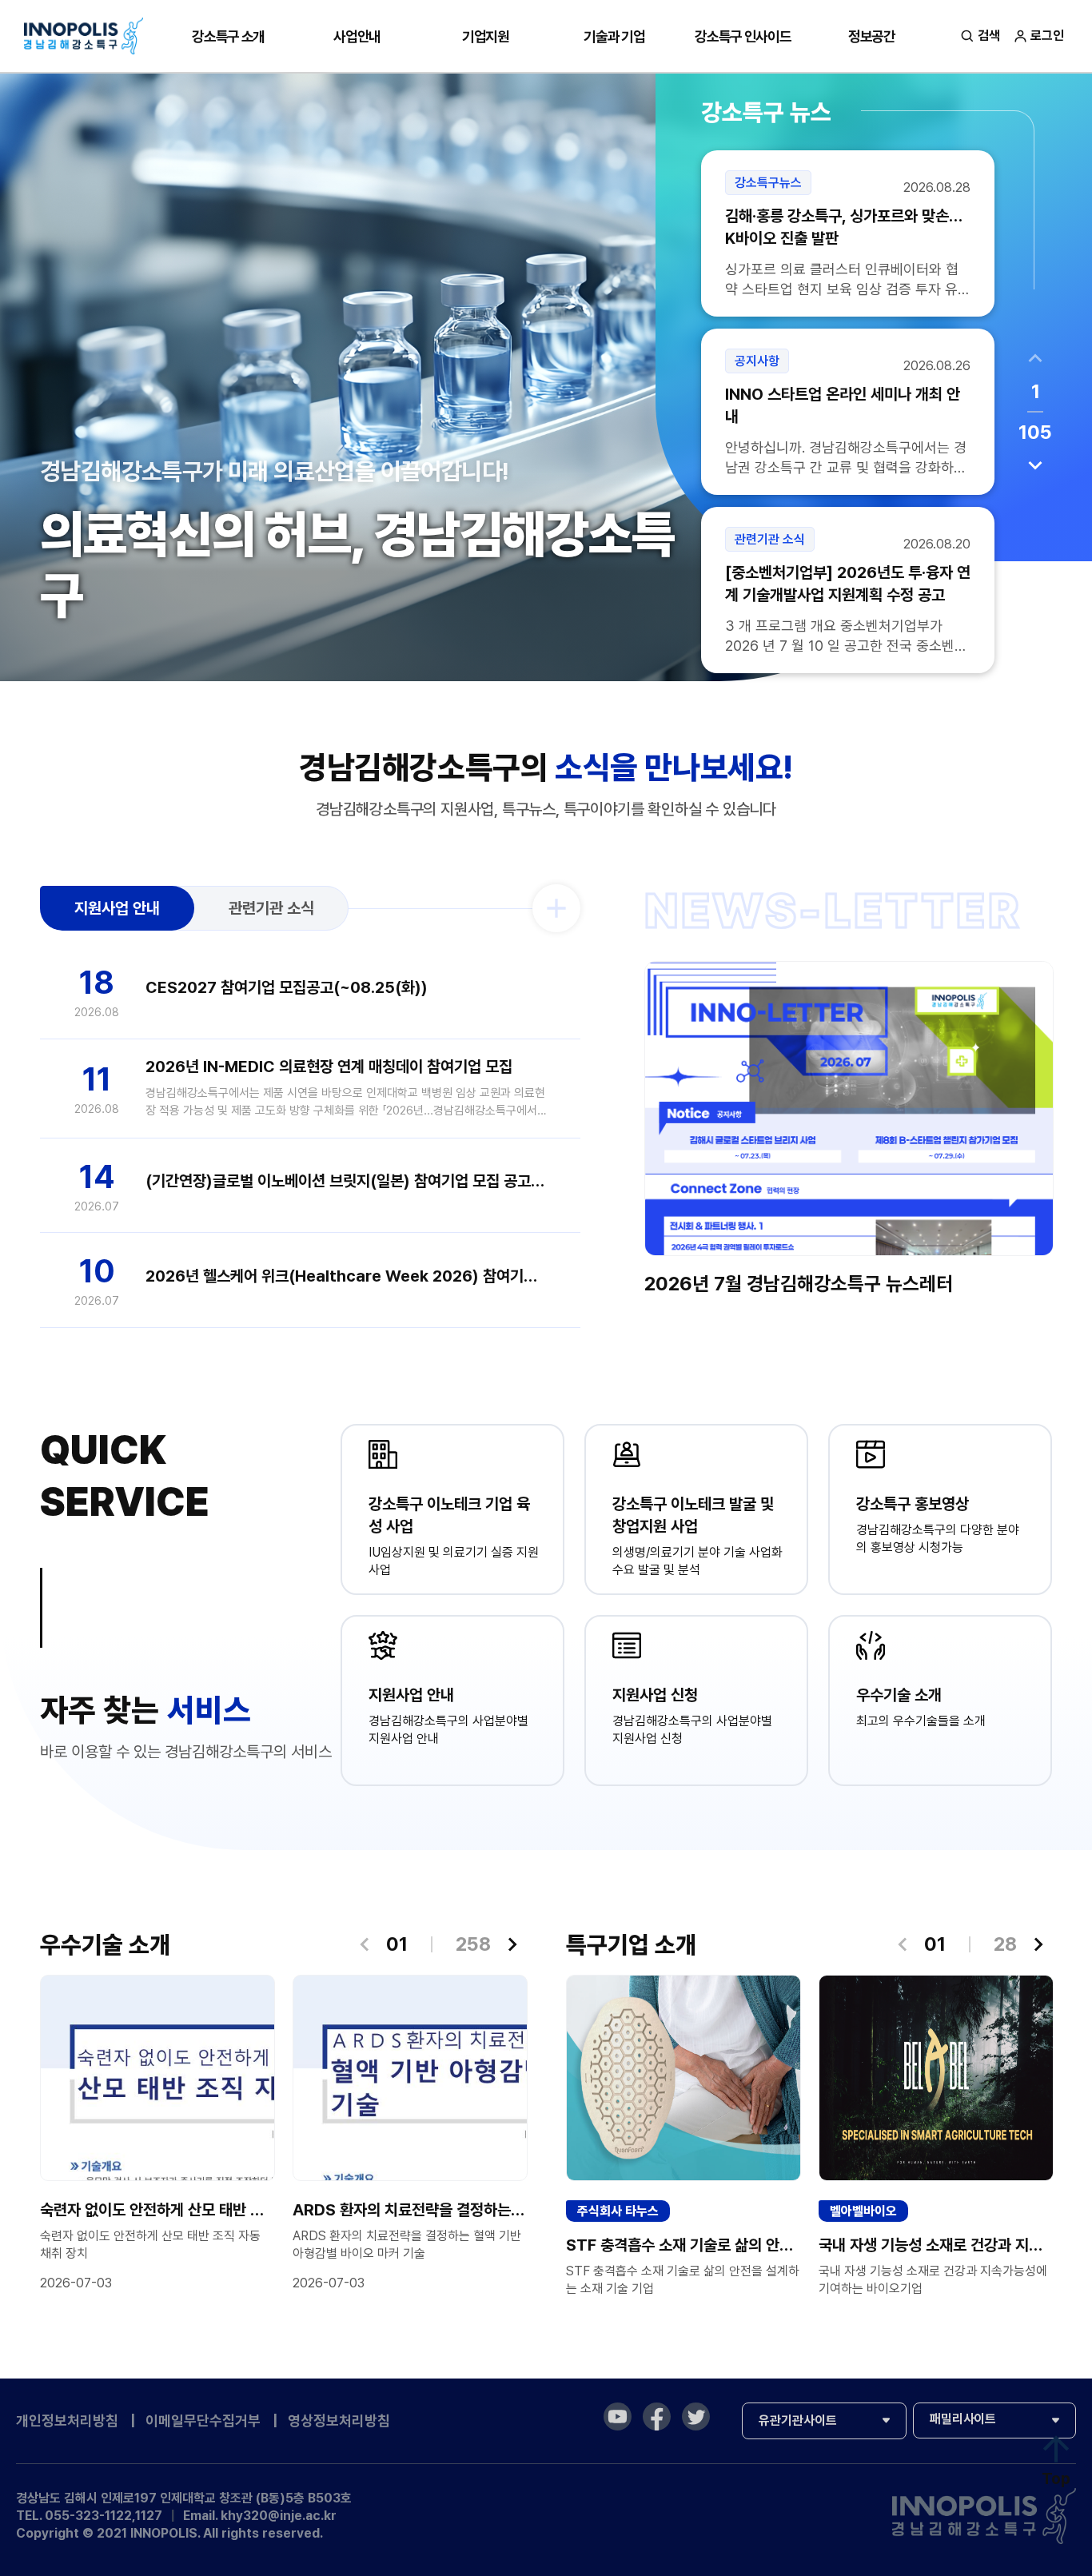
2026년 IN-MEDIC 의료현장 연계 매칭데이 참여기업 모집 (329, 1067)
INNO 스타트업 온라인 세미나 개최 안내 (843, 405)
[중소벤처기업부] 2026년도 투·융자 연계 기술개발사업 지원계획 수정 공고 (848, 584)
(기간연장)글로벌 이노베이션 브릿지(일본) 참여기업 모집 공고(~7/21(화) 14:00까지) (347, 1181)
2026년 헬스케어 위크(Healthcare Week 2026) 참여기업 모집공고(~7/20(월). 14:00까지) (347, 1276)
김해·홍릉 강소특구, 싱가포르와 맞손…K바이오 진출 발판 (844, 227)
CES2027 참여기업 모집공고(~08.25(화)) (287, 987)
